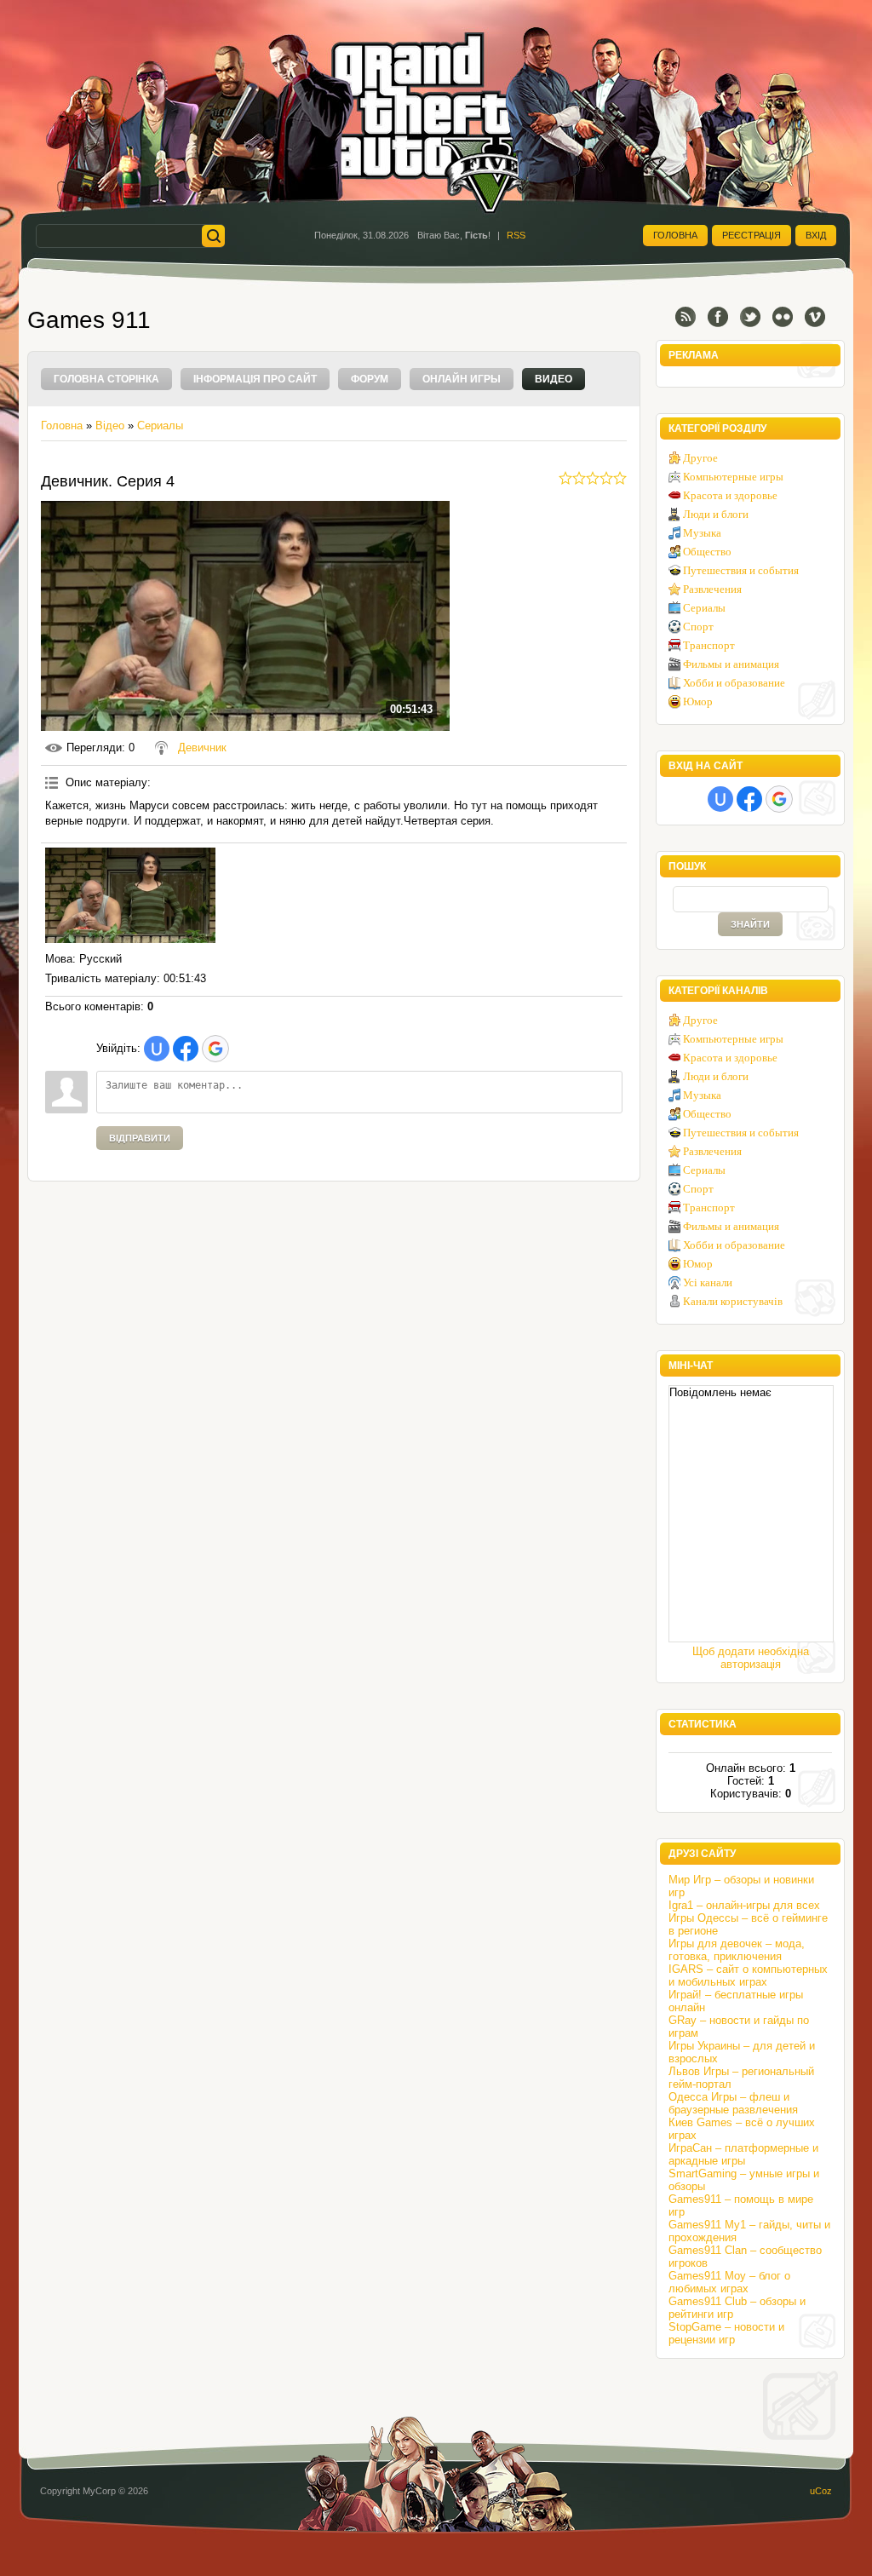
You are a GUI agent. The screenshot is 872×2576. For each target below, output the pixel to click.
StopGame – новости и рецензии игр (726, 2333)
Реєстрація (752, 235)
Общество (707, 552)
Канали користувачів (733, 1301)
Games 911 (89, 320)
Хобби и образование (734, 683)
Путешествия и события (741, 570)
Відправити (140, 1138)
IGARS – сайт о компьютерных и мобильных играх (748, 1975)
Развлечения (712, 589)
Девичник (202, 747)
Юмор (698, 701)
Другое (700, 458)
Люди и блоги (716, 514)
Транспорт (709, 645)
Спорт (698, 627)
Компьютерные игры (733, 477)
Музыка (702, 533)
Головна (675, 235)
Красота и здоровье (730, 495)
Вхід (816, 235)
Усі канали (708, 1282)
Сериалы (160, 425)
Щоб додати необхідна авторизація (751, 1658)
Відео (110, 425)
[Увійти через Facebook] (186, 1049)
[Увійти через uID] (157, 1049)
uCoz (821, 2491)
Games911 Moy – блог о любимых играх (729, 2282)
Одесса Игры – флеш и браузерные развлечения (733, 2103)
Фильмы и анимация (731, 664)
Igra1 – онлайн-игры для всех (744, 1905)
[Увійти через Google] (215, 1049)
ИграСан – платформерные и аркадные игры (743, 2154)
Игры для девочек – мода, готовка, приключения (737, 1950)
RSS (516, 235)
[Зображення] (130, 896)
